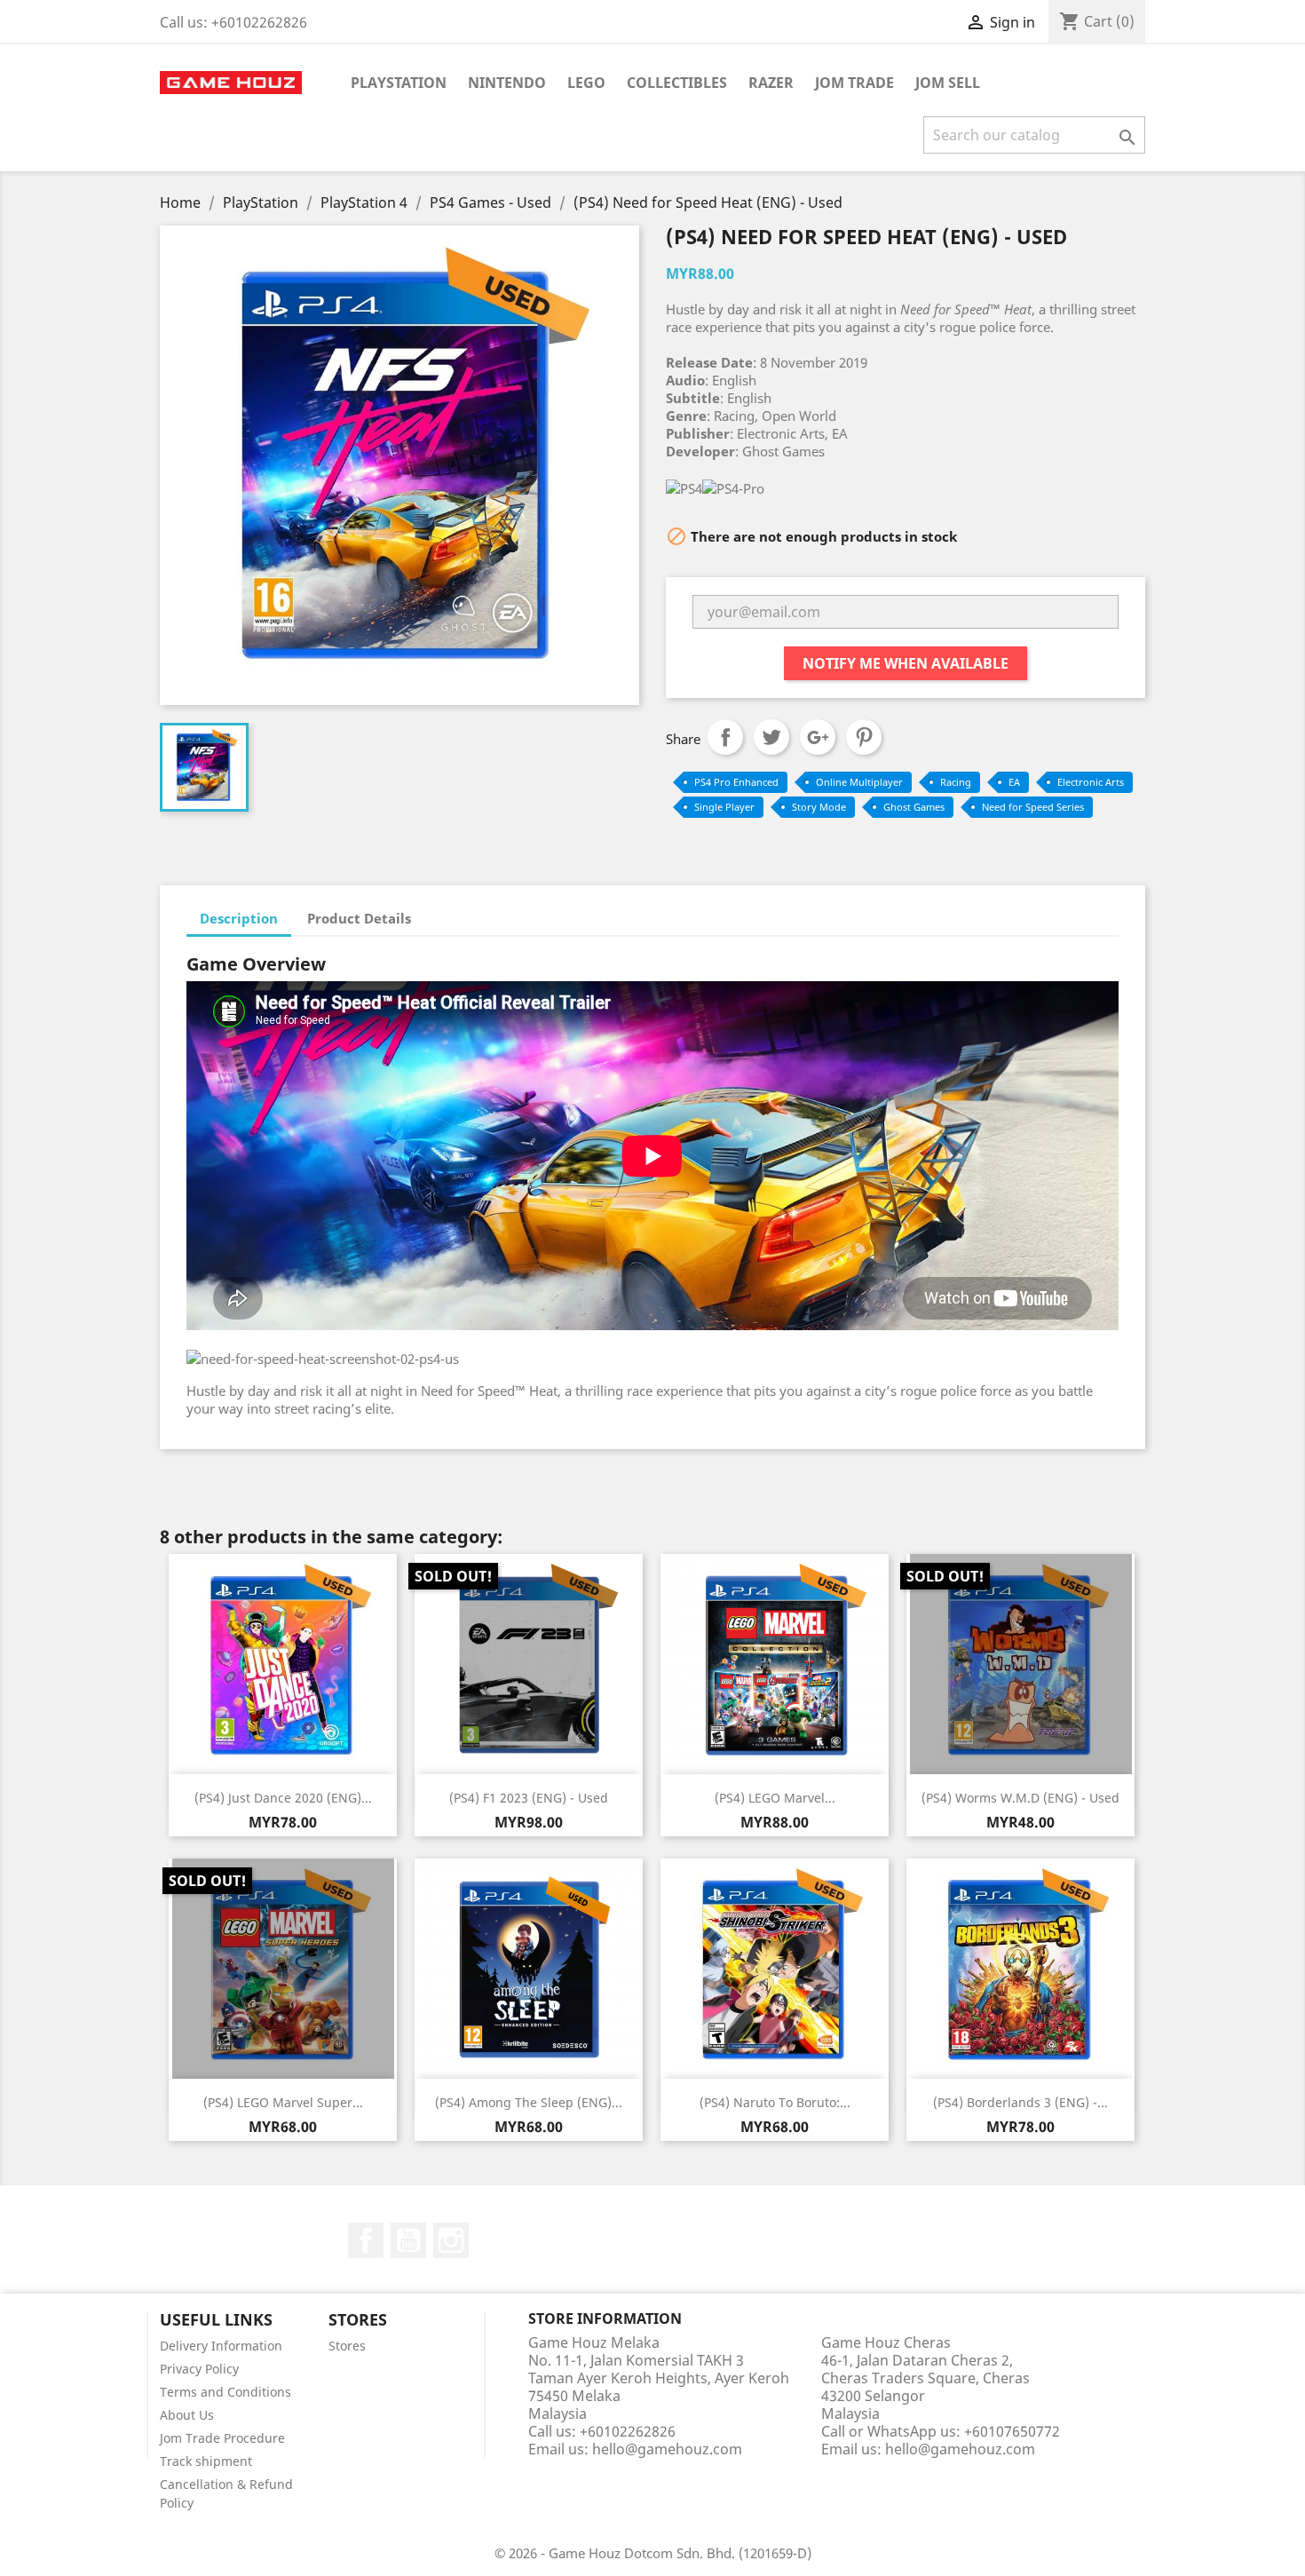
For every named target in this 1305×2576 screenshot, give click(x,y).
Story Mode (819, 807)
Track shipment (206, 2461)
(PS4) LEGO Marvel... (775, 1798)
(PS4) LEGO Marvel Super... (283, 2102)
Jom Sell (948, 83)
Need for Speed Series (1033, 807)
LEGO (586, 83)
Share (725, 737)
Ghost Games (914, 807)
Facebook (366, 2240)
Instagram (451, 2240)
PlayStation (399, 83)
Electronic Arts (1091, 782)
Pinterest (864, 737)
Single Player (724, 807)
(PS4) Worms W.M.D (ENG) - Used (1020, 1798)
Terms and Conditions (225, 2392)
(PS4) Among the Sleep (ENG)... (529, 2102)
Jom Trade (854, 83)
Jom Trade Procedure (222, 2438)
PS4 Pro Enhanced (736, 782)
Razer (771, 83)
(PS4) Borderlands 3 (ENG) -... (1020, 2102)
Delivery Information (221, 2346)
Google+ (818, 737)
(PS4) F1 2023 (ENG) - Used (529, 1798)
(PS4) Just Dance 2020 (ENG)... (283, 1798)
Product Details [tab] (359, 918)
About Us (187, 2415)
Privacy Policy (199, 2369)
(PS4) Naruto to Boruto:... (775, 2102)
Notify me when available (906, 663)
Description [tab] (239, 918)
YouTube (408, 2240)
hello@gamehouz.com (667, 2449)
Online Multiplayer (859, 782)
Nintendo (507, 83)
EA (1014, 782)
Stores (347, 2346)
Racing (956, 782)
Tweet (771, 737)
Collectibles (677, 83)
